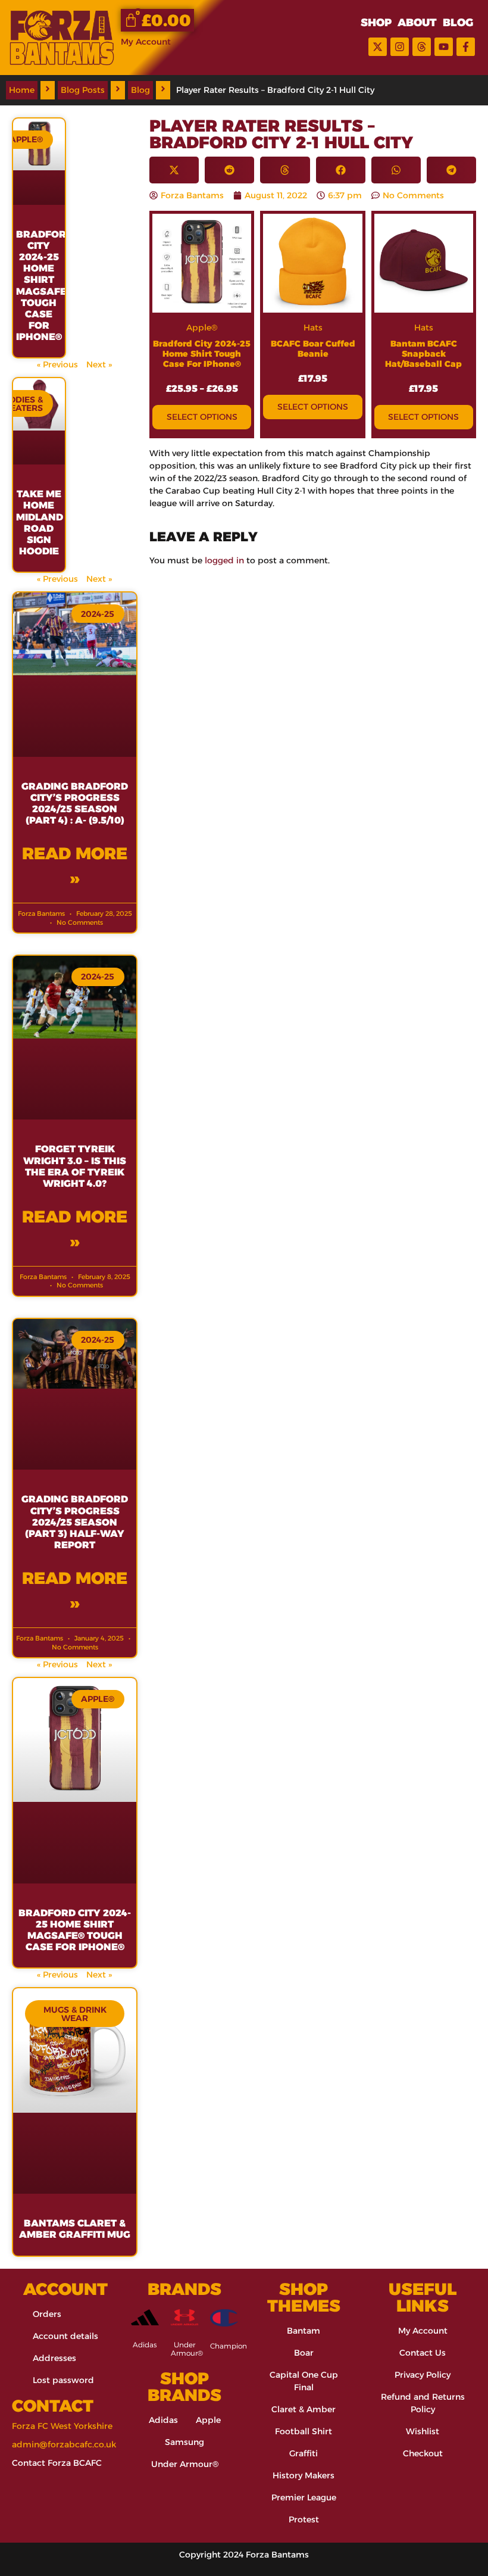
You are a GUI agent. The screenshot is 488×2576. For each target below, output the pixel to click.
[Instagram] (400, 47)
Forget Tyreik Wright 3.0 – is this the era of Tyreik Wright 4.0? (75, 1166)
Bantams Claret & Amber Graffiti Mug (75, 2229)
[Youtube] (444, 47)
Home (22, 90)
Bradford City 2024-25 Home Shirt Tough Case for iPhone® (202, 354)
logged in (224, 560)
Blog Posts (83, 90)
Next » (99, 364)
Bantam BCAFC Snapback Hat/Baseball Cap (423, 354)
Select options (202, 417)
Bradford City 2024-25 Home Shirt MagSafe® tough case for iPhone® (45, 286)
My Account (146, 42)
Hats (313, 328)
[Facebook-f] (466, 47)
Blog (140, 90)
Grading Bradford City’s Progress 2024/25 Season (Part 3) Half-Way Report (75, 1522)
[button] (174, 170)
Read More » (75, 866)
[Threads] (422, 47)
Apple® (202, 328)
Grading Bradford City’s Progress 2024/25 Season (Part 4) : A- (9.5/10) (75, 804)
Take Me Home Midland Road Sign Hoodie (40, 523)
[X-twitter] (378, 47)
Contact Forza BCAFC (57, 2463)
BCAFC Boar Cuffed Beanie (313, 349)
